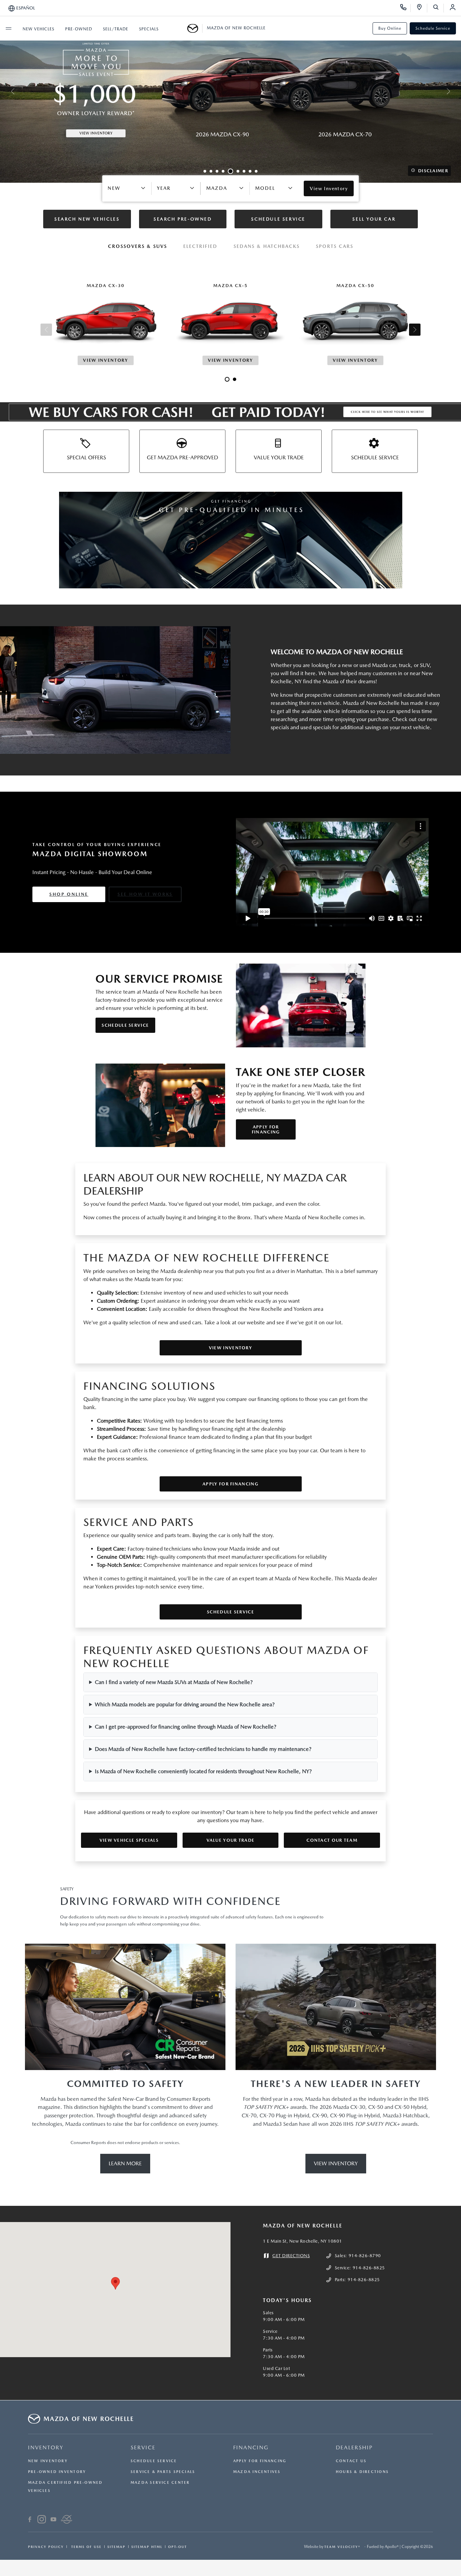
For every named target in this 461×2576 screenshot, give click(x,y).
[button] (115, 2283)
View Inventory (231, 1348)
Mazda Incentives (257, 2472)
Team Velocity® (342, 2547)
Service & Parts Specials (163, 2472)
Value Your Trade (231, 1840)
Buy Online (390, 28)
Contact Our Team (332, 1840)
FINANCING (251, 2447)
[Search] (438, 8)
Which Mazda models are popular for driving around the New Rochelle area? (185, 1704)
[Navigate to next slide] (456, 91)
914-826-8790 (365, 2256)
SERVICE (143, 2447)
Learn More (125, 2163)
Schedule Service (433, 28)
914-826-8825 (369, 2268)
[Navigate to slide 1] (205, 171)
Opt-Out (178, 2547)
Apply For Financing (266, 1129)
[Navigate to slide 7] (244, 171)
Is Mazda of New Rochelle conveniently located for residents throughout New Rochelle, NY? (203, 1771)
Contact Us (351, 2461)
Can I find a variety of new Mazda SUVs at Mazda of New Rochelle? (174, 1682)
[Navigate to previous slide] (5, 91)
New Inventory (48, 2461)
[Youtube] (53, 2520)
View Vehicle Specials (129, 1840)
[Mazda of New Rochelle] (195, 28)
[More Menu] (8, 28)
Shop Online (69, 894)
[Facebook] (30, 2520)
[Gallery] (231, 91)
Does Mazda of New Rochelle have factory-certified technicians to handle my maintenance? (203, 1749)
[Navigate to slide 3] (217, 171)
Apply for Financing (231, 1484)
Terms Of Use (86, 2547)
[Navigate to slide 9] (256, 171)
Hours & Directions (362, 2472)
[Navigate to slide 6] (238, 171)
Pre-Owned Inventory (57, 2472)
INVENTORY (46, 2447)
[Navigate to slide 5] (231, 171)
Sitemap (116, 2547)
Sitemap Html (147, 2547)
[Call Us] (405, 8)
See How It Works (145, 894)
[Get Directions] (422, 8)
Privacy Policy (46, 2547)
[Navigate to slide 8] (250, 171)
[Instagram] (42, 2520)
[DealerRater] (67, 2520)
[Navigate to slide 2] (211, 171)
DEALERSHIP (354, 2447)
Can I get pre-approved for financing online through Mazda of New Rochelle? (186, 1727)
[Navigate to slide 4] (223, 171)
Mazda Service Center (160, 2483)
